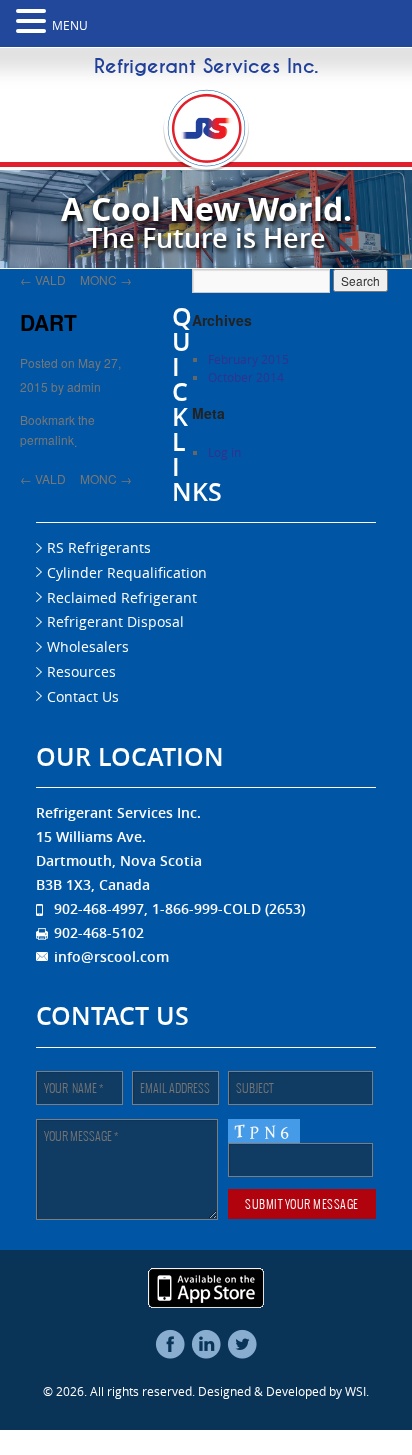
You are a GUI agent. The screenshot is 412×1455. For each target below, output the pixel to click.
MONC (106, 278)
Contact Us (83, 696)
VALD (43, 278)
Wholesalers (88, 646)
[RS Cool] (206, 162)
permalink (47, 436)
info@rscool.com (111, 956)
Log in (224, 452)
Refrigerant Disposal (115, 621)
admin (84, 384)
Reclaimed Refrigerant (122, 597)
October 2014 (246, 377)
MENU (70, 25)
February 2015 (248, 359)
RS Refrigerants (99, 547)
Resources (81, 671)
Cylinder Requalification (127, 572)
